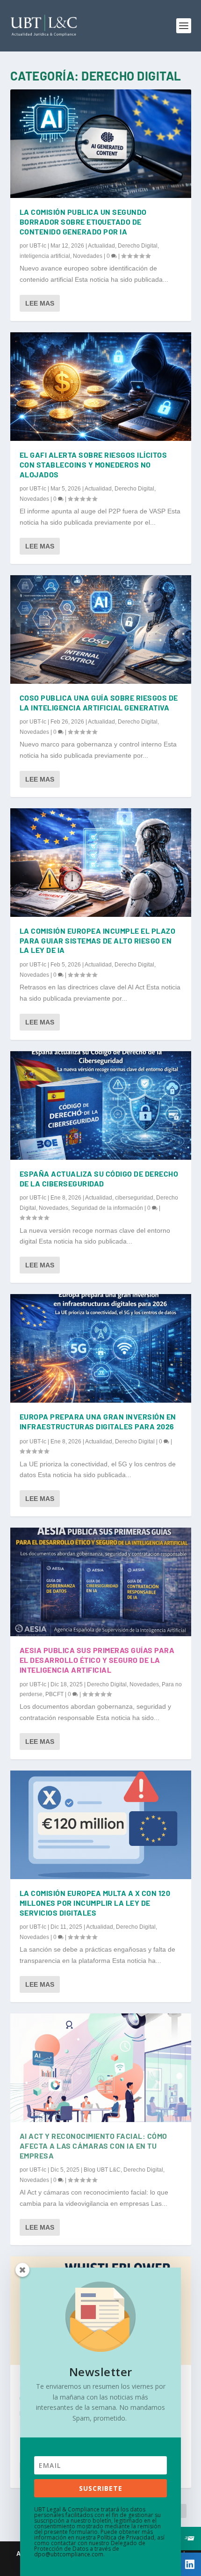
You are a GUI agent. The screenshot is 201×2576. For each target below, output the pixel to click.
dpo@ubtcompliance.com (69, 2554)
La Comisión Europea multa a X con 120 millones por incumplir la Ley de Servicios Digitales (95, 1903)
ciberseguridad (134, 1198)
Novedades (88, 256)
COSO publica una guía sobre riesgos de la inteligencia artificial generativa (99, 703)
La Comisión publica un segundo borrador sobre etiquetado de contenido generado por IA (83, 222)
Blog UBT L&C (102, 2170)
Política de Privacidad (126, 2537)
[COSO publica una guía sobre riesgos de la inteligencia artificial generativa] (101, 629)
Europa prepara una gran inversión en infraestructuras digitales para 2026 (98, 1421)
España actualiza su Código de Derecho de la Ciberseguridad (99, 1178)
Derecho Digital (138, 246)
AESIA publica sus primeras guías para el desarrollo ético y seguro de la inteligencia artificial (97, 1660)
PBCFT (54, 1694)
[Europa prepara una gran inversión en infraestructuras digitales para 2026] (101, 1348)
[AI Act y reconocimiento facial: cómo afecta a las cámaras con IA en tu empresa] (101, 2068)
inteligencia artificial (45, 256)
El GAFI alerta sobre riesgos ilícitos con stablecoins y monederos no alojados (93, 465)
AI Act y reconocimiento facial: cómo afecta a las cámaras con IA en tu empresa (93, 2146)
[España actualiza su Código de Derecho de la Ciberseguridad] (101, 1105)
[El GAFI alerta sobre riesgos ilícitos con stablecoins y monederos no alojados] (101, 387)
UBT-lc (38, 246)
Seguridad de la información (107, 1208)
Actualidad (101, 246)
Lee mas (40, 303)
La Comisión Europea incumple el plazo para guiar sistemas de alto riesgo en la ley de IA (98, 940)
